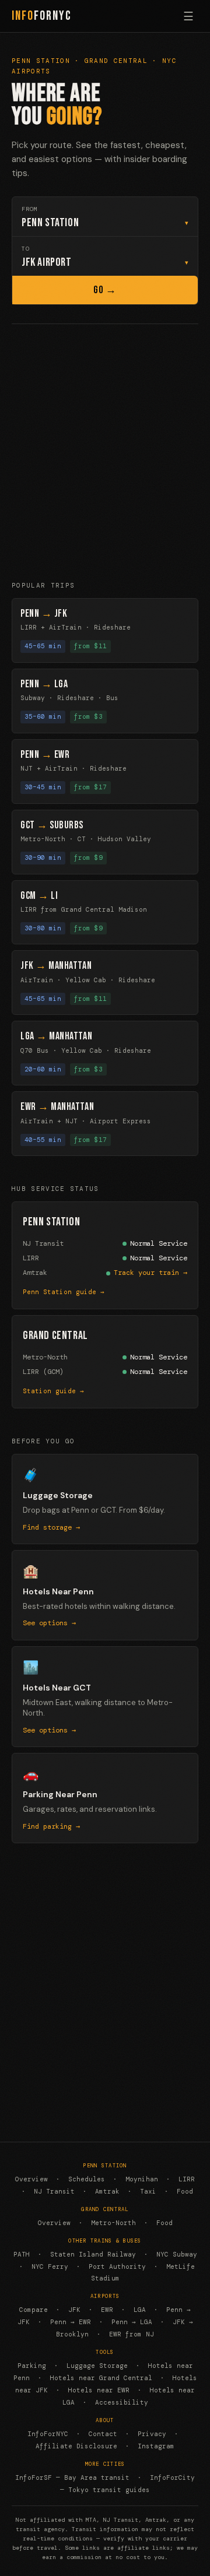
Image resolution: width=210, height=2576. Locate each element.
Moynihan (142, 2179)
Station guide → (53, 1391)
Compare (34, 2310)
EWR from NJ (132, 2334)
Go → (105, 290)
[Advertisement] (105, 452)
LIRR (187, 2179)
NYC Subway (177, 2254)
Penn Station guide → (64, 1292)
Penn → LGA (132, 2322)
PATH (22, 2254)
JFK (74, 2310)
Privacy (152, 2434)
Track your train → (150, 1273)
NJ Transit (54, 2191)
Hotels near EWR (99, 2390)
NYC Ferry (50, 2266)
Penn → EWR (71, 2322)
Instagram (156, 2446)
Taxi (148, 2191)
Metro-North (113, 2223)
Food (185, 2191)
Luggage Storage (97, 2366)
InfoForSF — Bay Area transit (72, 2477)
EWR (107, 2310)
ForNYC (42, 16)
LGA (140, 2310)
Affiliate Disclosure (76, 2446)
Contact (103, 2434)
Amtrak (107, 2191)
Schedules (87, 2179)
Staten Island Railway (93, 2254)
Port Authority (117, 2266)
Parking (32, 2366)
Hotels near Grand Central (101, 2378)
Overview (32, 2179)
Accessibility (122, 2402)
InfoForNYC (48, 2434)
